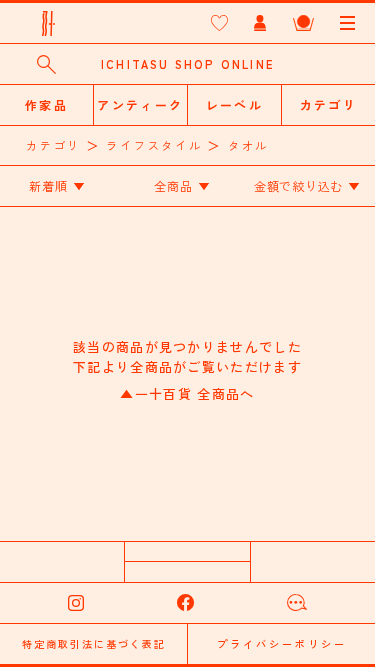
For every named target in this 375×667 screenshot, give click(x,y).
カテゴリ (53, 145)
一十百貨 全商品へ (187, 393)
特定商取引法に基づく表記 (94, 643)
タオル (248, 145)
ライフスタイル (154, 145)
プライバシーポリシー (282, 643)
